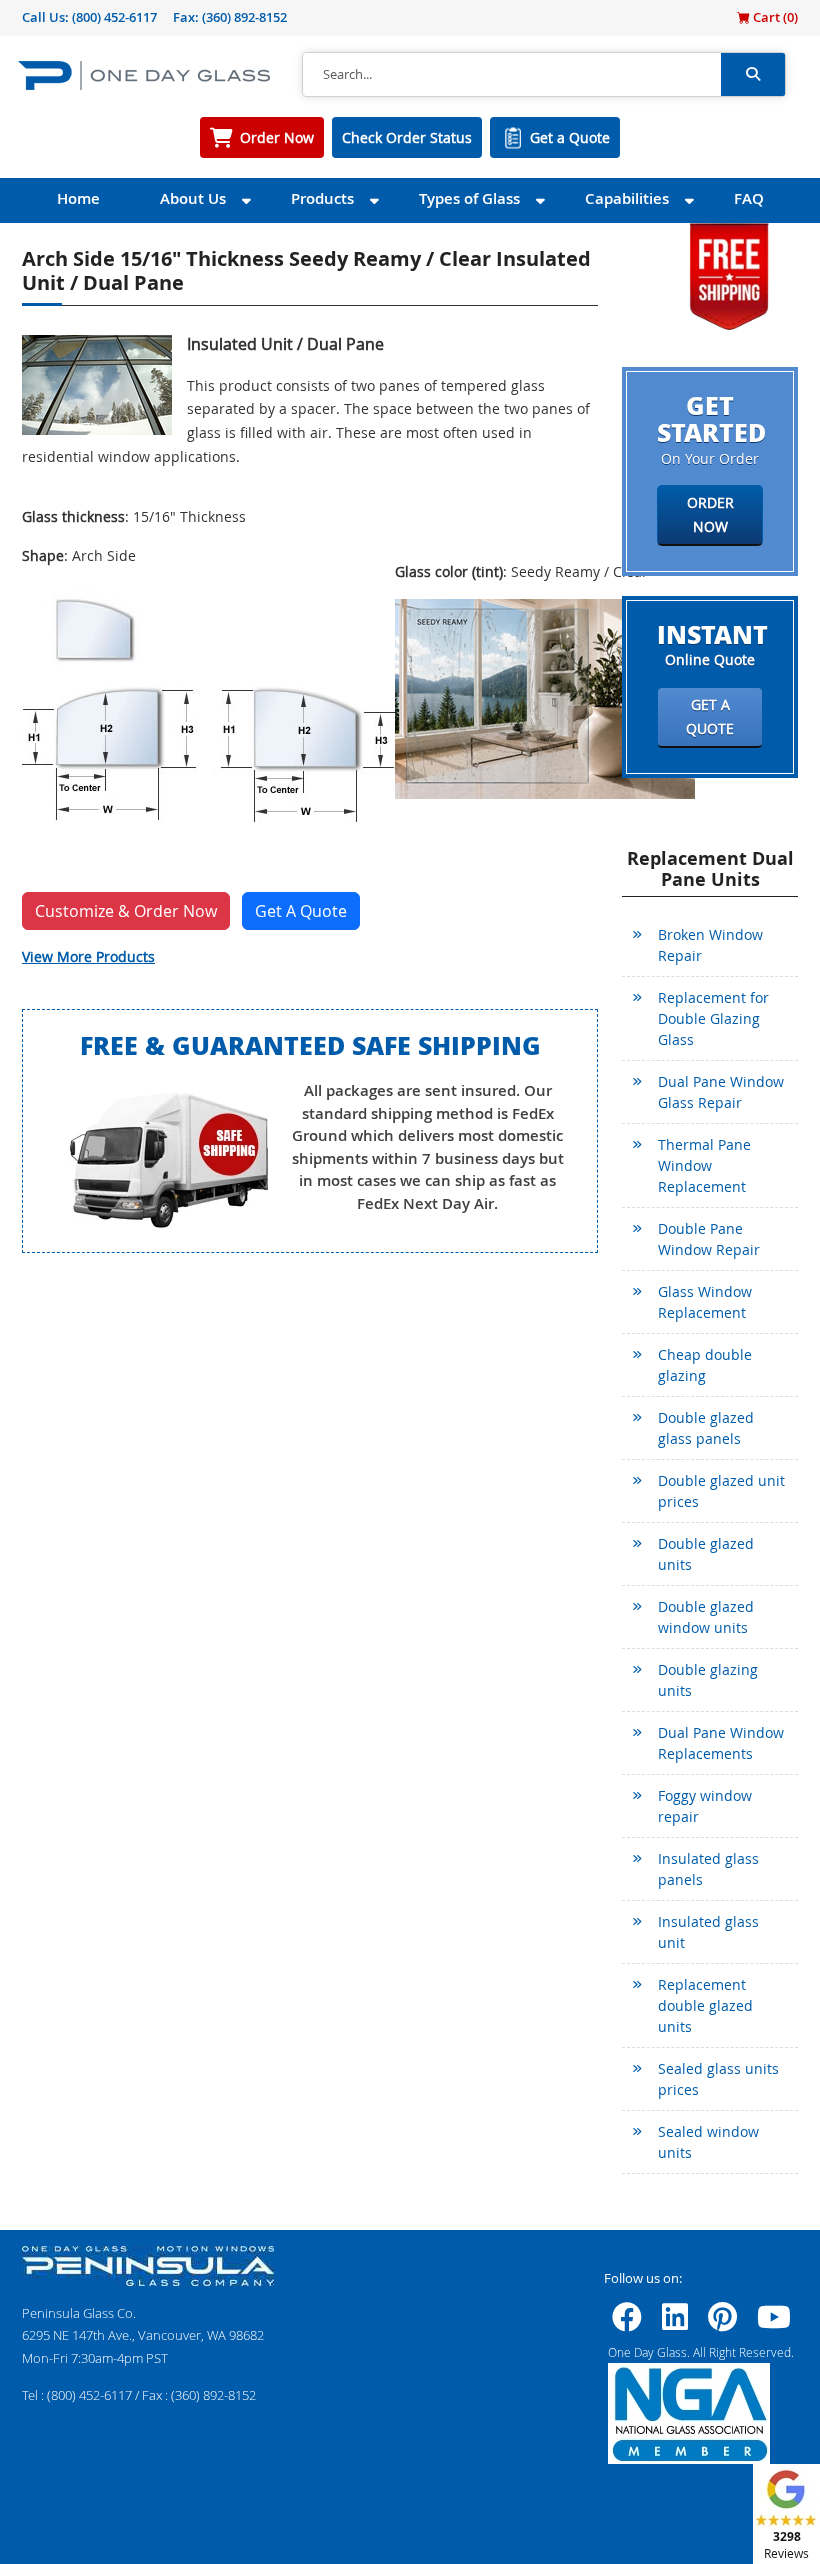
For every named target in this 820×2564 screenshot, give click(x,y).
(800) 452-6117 (114, 17)
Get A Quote (301, 911)
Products (322, 198)
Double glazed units (706, 1554)
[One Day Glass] (144, 74)
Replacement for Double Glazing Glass (713, 1018)
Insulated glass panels (708, 1869)
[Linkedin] (675, 2323)
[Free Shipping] (729, 274)
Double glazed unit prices (721, 1491)
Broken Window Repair (710, 945)
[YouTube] (774, 2323)
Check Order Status (407, 137)
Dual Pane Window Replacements (721, 1743)
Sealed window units (708, 2142)
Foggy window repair (705, 1806)
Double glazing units (708, 1680)
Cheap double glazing (705, 1365)
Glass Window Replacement (705, 1302)
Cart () (774, 17)
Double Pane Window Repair (709, 1239)
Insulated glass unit (708, 1932)
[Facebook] (627, 2323)
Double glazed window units (706, 1617)
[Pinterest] (722, 2323)
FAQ (749, 198)
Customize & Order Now (126, 911)
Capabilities (627, 198)
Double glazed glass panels (706, 1428)
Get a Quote (570, 137)
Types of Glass (469, 198)
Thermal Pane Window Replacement (704, 1165)
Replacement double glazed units (705, 2005)
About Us (193, 198)
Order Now (277, 137)
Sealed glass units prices (718, 2079)
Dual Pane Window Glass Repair (721, 1092)
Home (78, 198)
